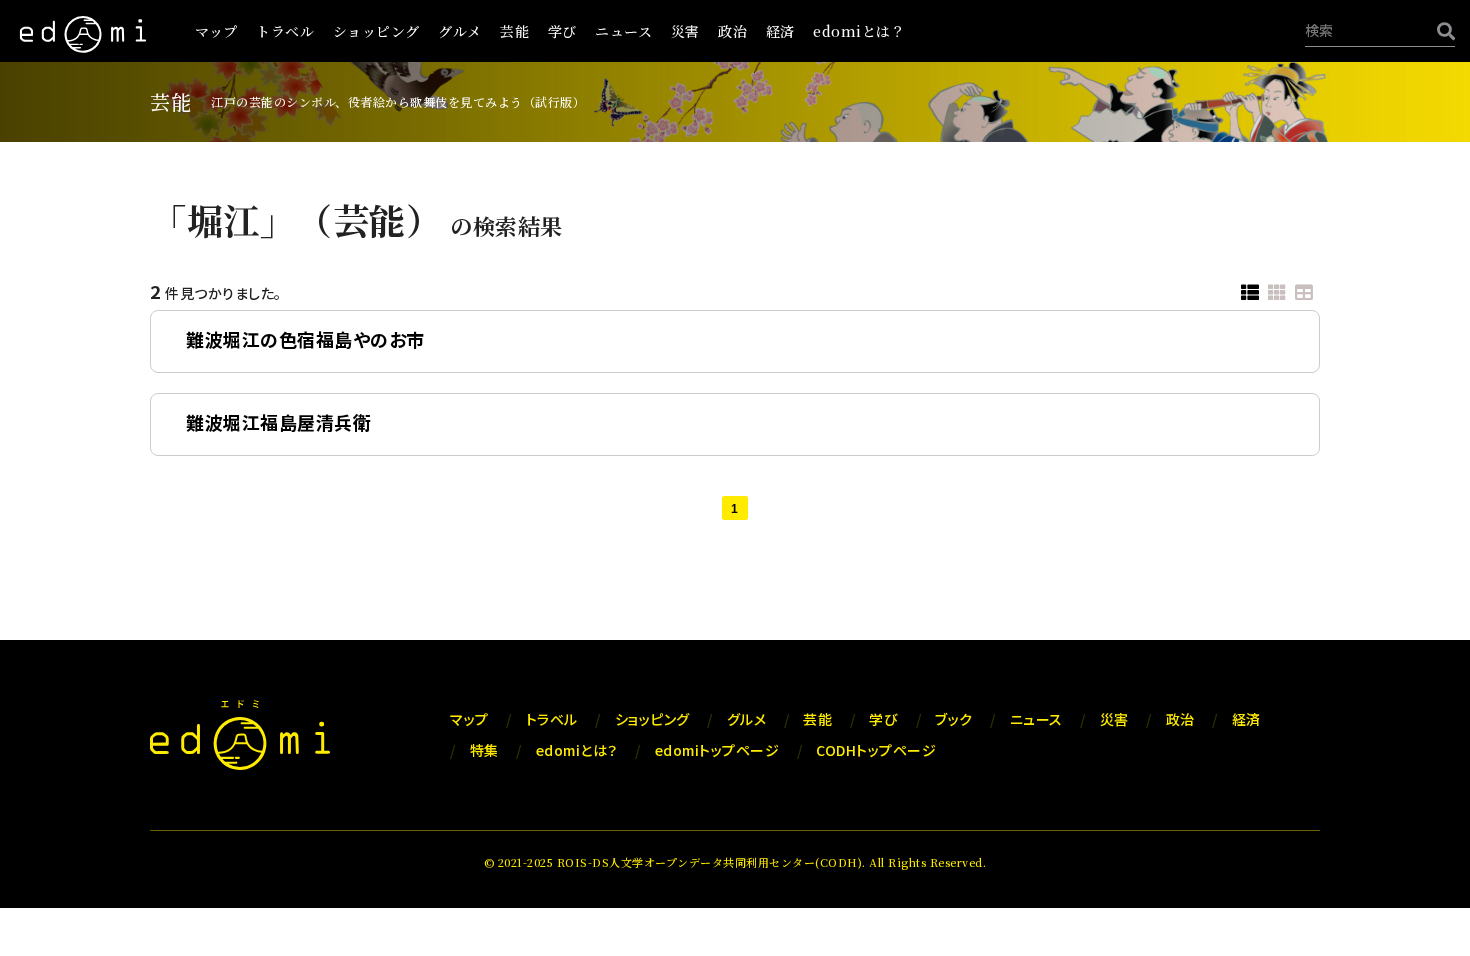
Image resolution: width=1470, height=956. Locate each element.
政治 (732, 31)
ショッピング (376, 31)
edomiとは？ (859, 31)
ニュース (623, 31)
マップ (216, 31)
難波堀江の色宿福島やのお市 (305, 339)
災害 (685, 31)
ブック (954, 719)
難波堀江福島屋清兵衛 (278, 422)
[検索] (1441, 30)
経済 (780, 31)
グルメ (460, 31)
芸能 (514, 31)
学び (562, 31)
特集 (484, 750)
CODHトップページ (876, 750)
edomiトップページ (717, 750)
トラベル (285, 31)
